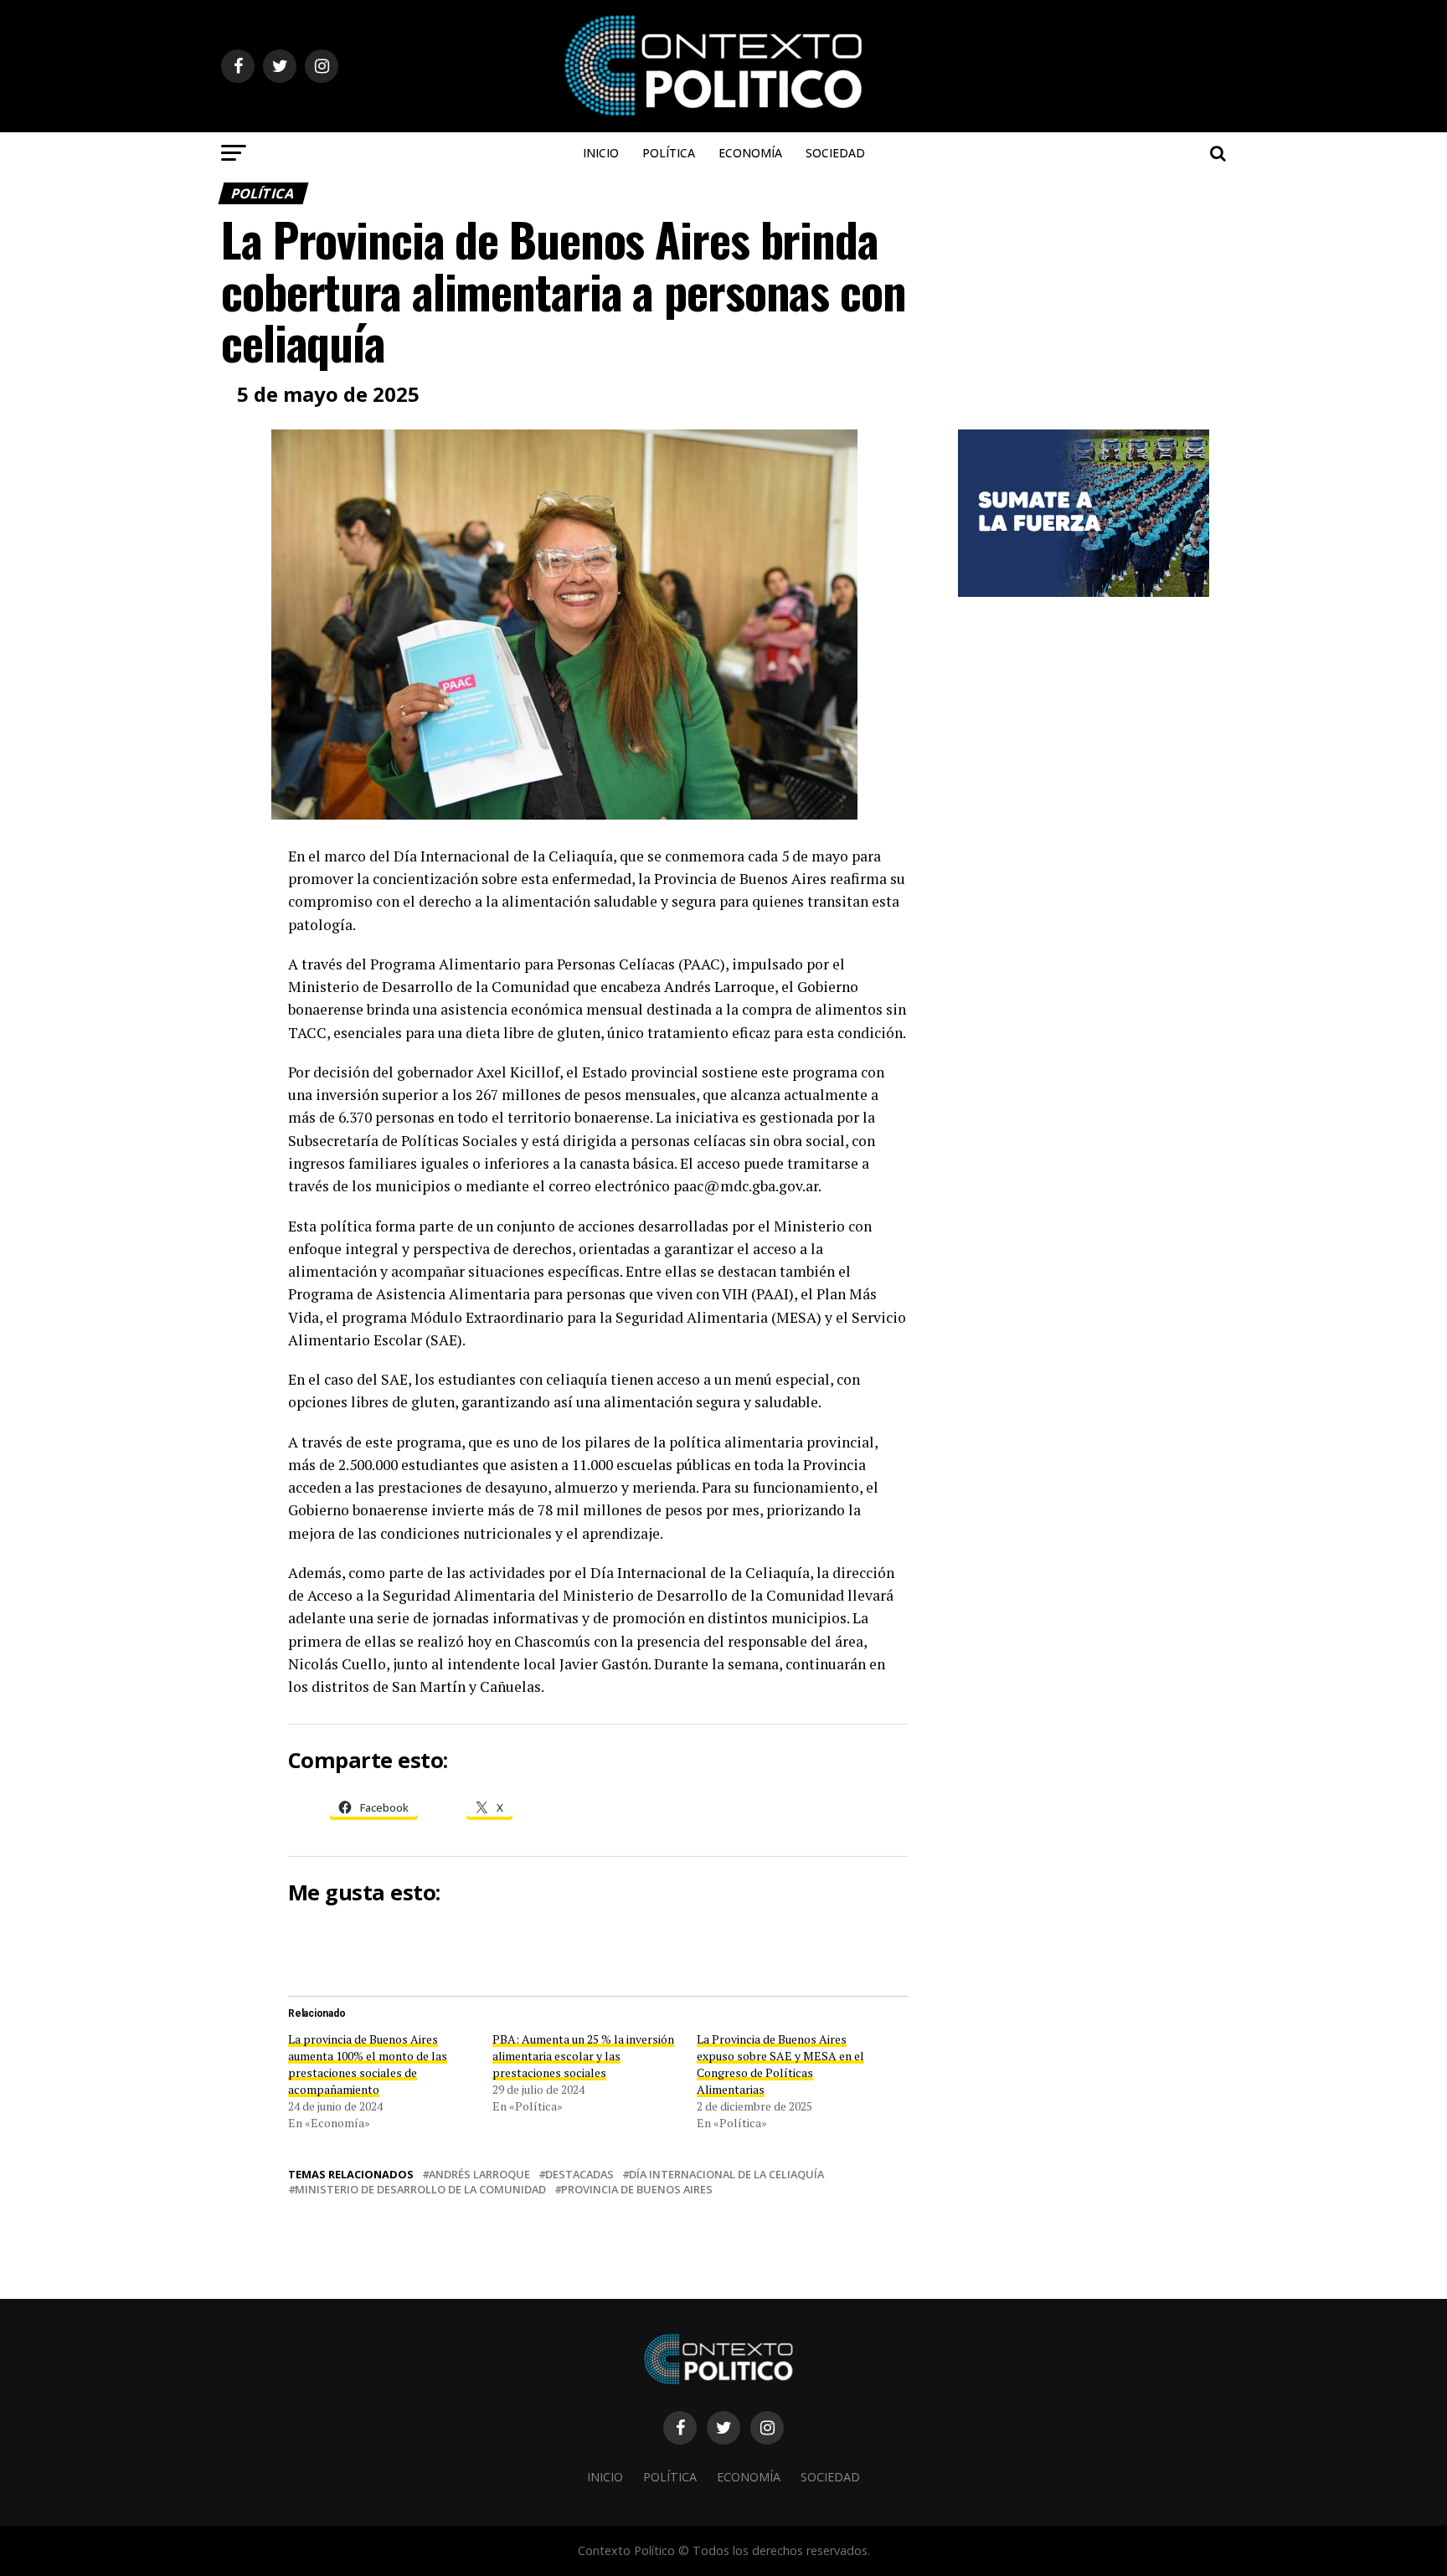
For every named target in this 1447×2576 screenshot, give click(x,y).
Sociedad (835, 153)
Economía (750, 153)
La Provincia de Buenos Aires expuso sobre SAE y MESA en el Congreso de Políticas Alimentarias (780, 2064)
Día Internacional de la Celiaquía (726, 2175)
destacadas (579, 2175)
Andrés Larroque (479, 2175)
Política (669, 153)
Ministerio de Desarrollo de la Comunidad (420, 2190)
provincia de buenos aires (637, 2190)
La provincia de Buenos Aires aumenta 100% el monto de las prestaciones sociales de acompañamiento (368, 2064)
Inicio (601, 153)
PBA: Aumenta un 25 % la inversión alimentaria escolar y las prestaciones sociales (583, 2056)
